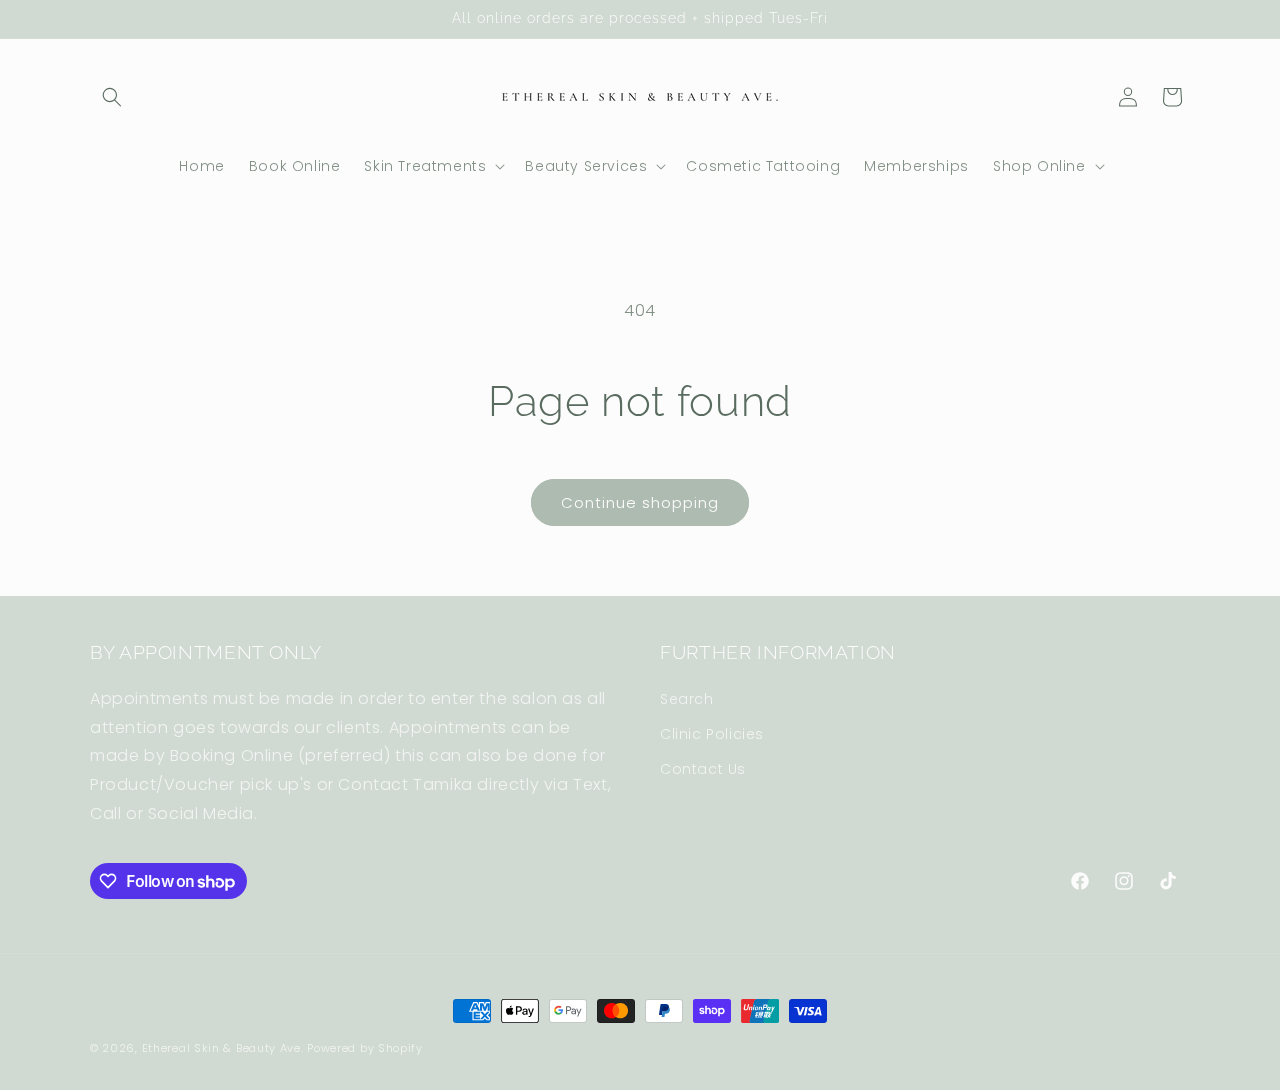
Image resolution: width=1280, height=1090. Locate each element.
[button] (112, 97)
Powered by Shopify (365, 1048)
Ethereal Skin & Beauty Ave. (223, 1048)
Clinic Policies (712, 734)
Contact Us (703, 769)
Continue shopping (640, 502)
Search (687, 699)
